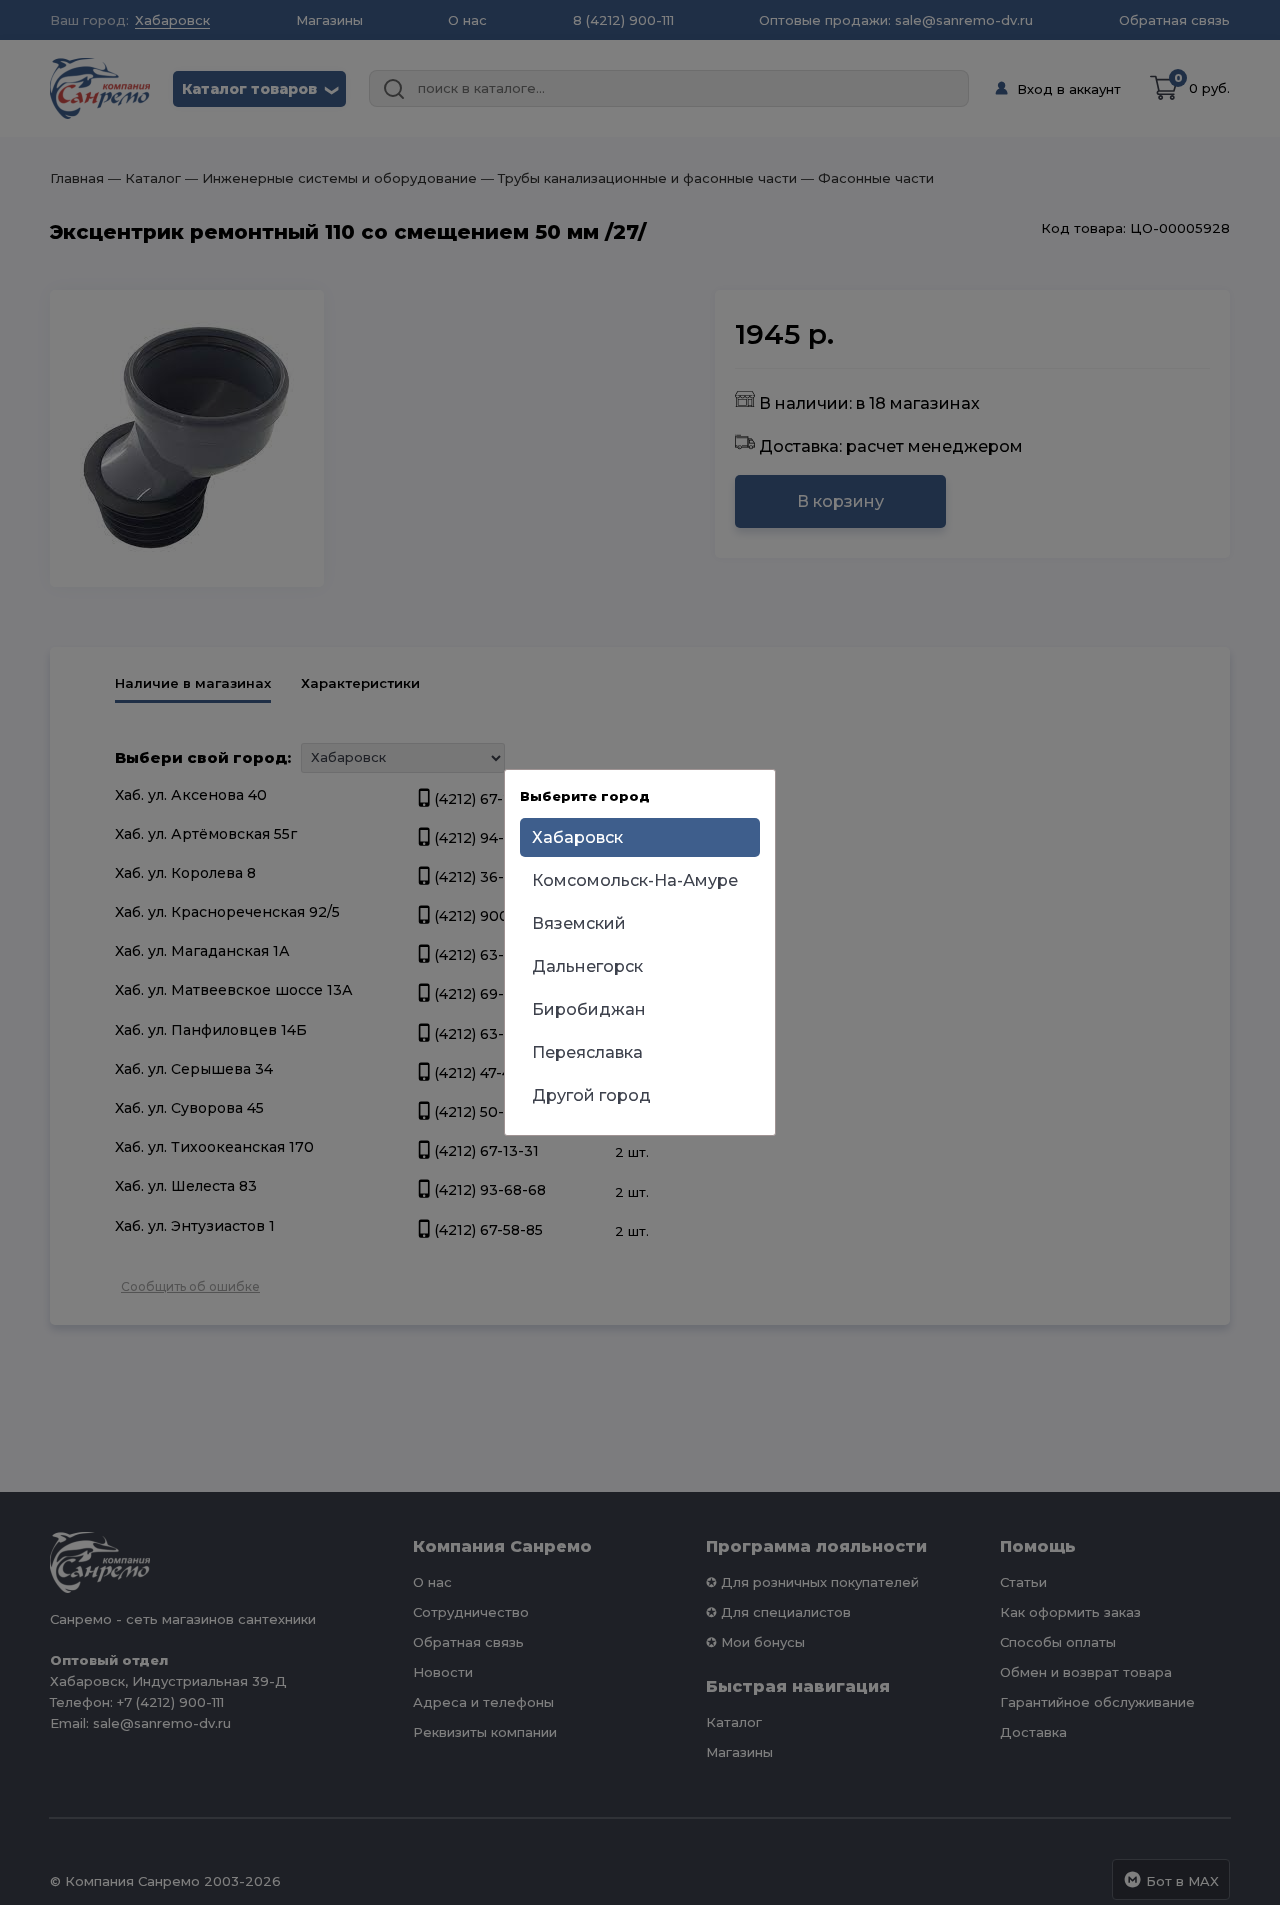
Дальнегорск (587, 966)
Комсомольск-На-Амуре (635, 880)
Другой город (591, 1095)
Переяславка (587, 1052)
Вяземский (579, 923)
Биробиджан (589, 1009)
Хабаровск (577, 837)
